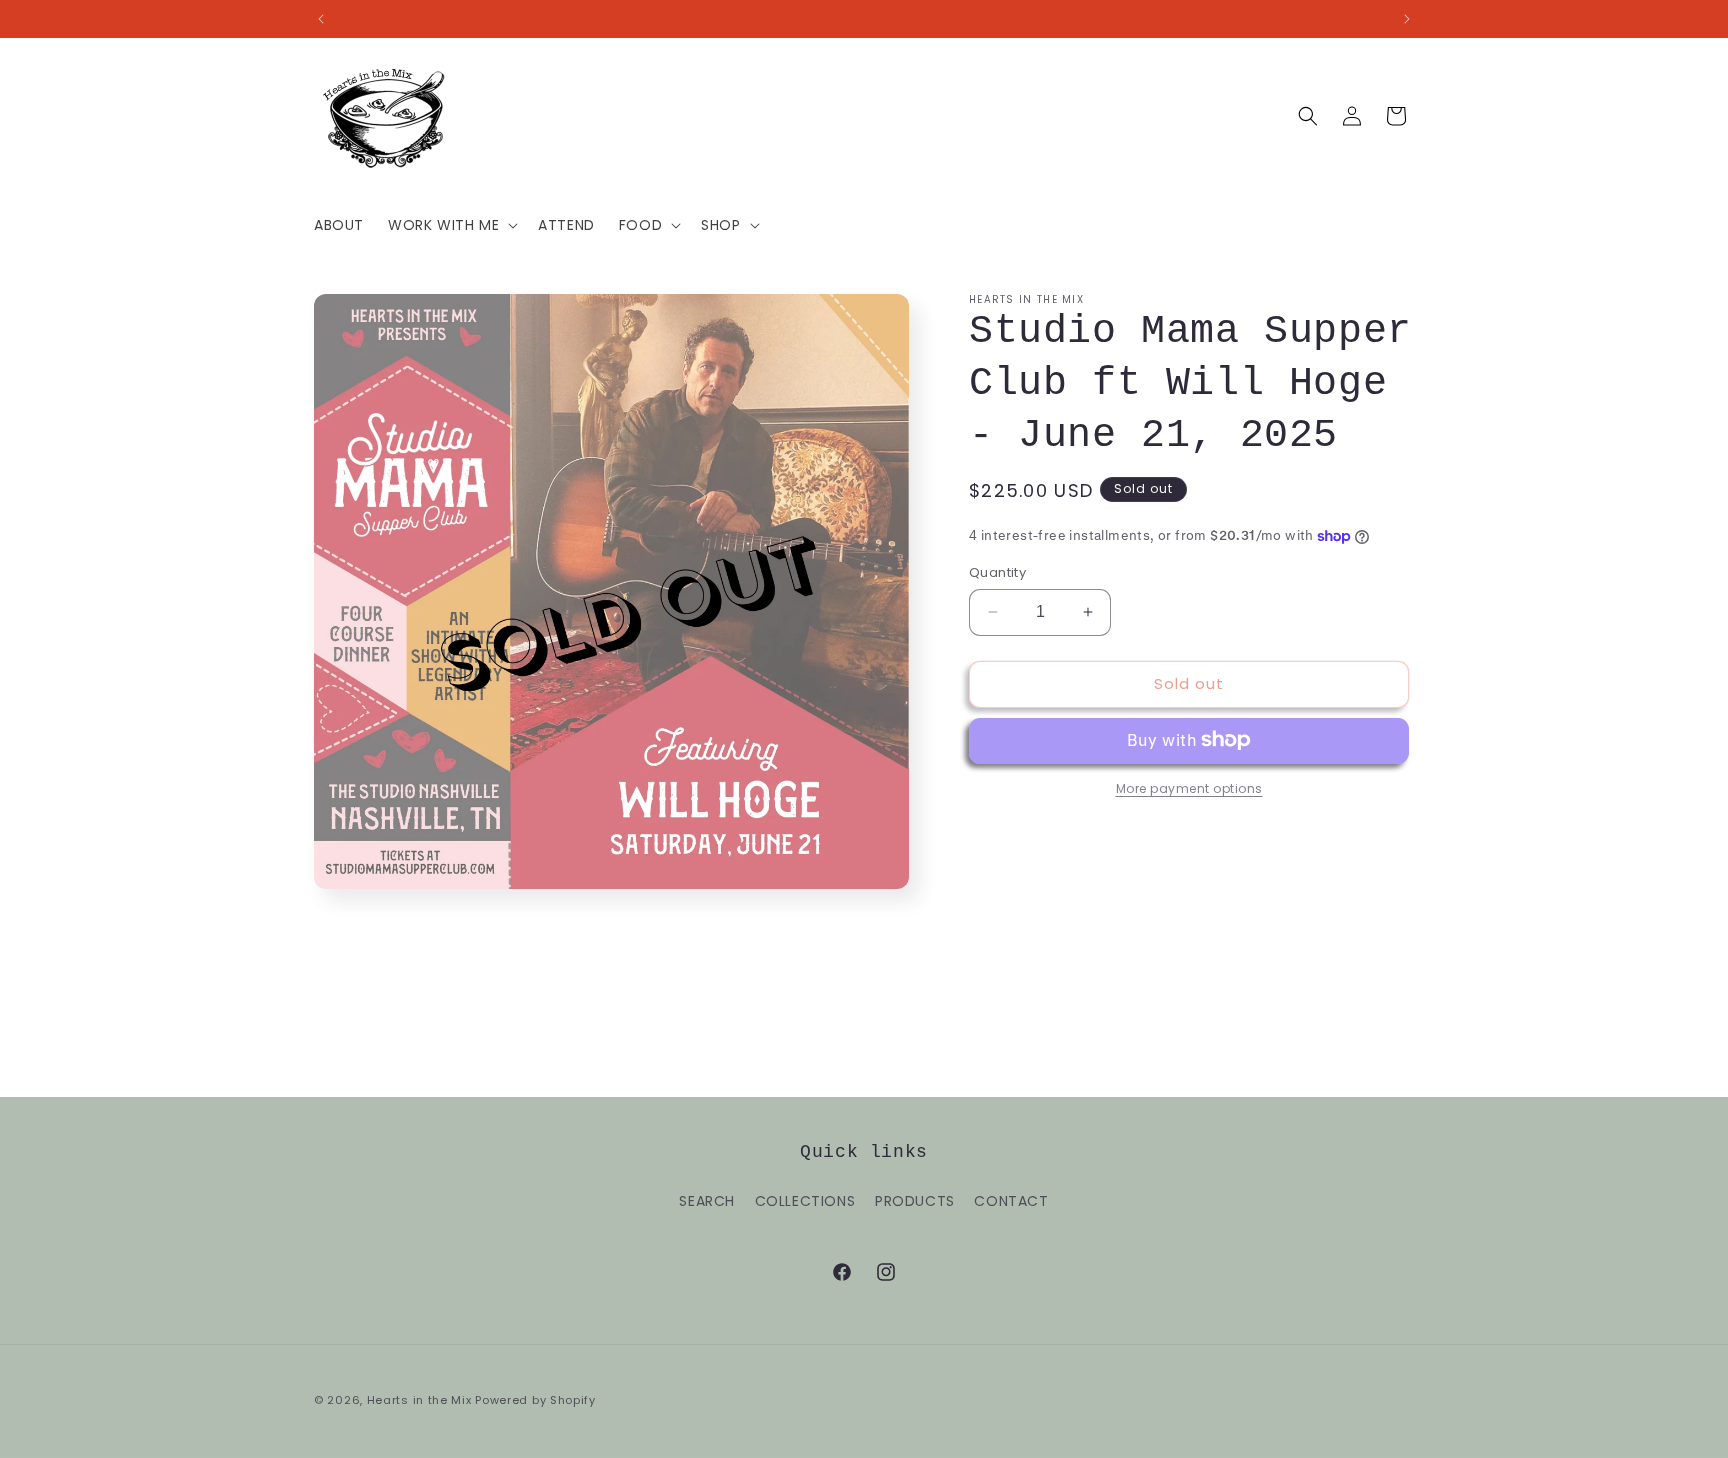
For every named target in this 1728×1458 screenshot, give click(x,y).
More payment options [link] (1189, 787)
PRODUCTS (915, 1201)
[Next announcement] (1407, 19)
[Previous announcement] (321, 19)
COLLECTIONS (805, 1201)
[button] (451, 225)
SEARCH (707, 1201)
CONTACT (1011, 1201)
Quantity (997, 572)
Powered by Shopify (535, 1400)
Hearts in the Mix (419, 1400)
